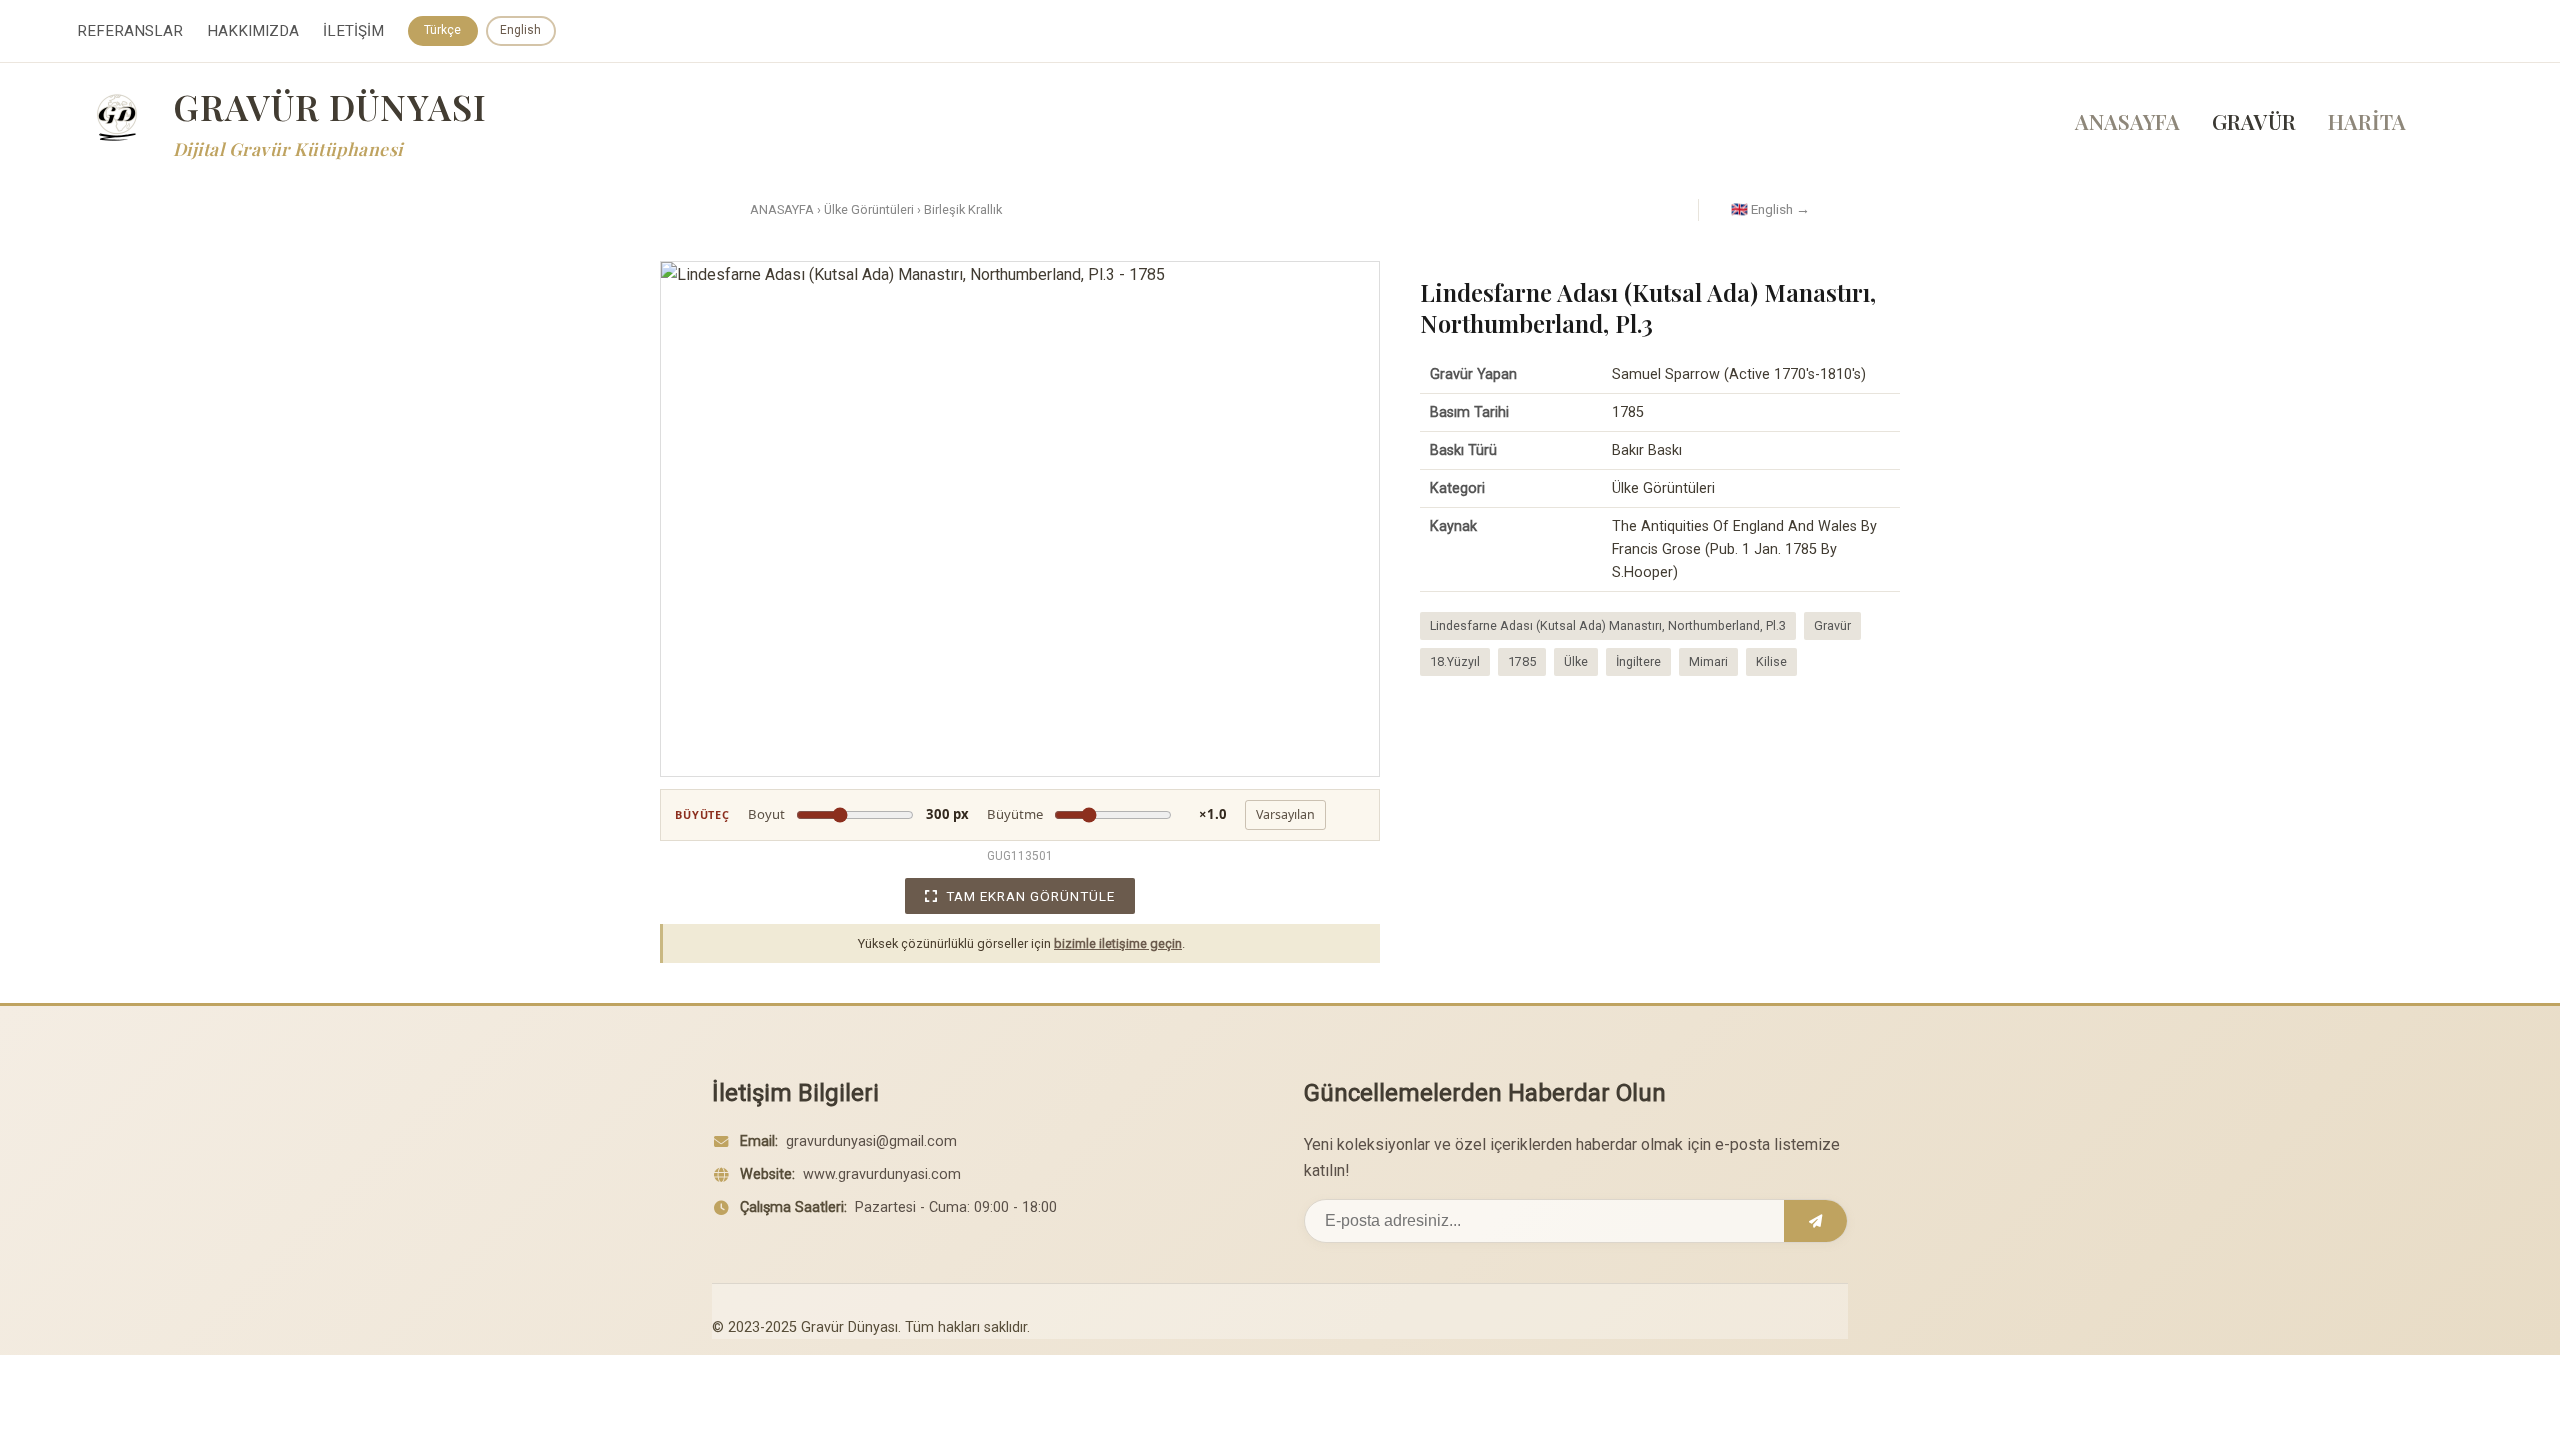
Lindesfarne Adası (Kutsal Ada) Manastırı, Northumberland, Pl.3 (1608, 625)
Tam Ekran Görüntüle (1030, 896)
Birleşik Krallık (963, 209)
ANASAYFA (2127, 121)
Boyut (858, 814)
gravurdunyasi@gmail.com (871, 1141)
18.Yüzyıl (1455, 661)
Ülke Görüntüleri (869, 209)
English (520, 30)
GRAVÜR (2254, 121)
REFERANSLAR (130, 31)
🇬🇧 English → (1770, 209)
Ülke (1576, 661)
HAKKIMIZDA (253, 31)
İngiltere (1638, 661)
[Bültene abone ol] (1815, 1221)
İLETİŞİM (353, 31)
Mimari (1708, 661)
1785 (1522, 661)
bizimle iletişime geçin (1118, 943)
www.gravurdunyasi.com (882, 1174)
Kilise (1771, 661)
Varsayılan (1285, 814)
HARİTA (2367, 121)
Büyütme (1107, 814)
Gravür (1832, 625)
